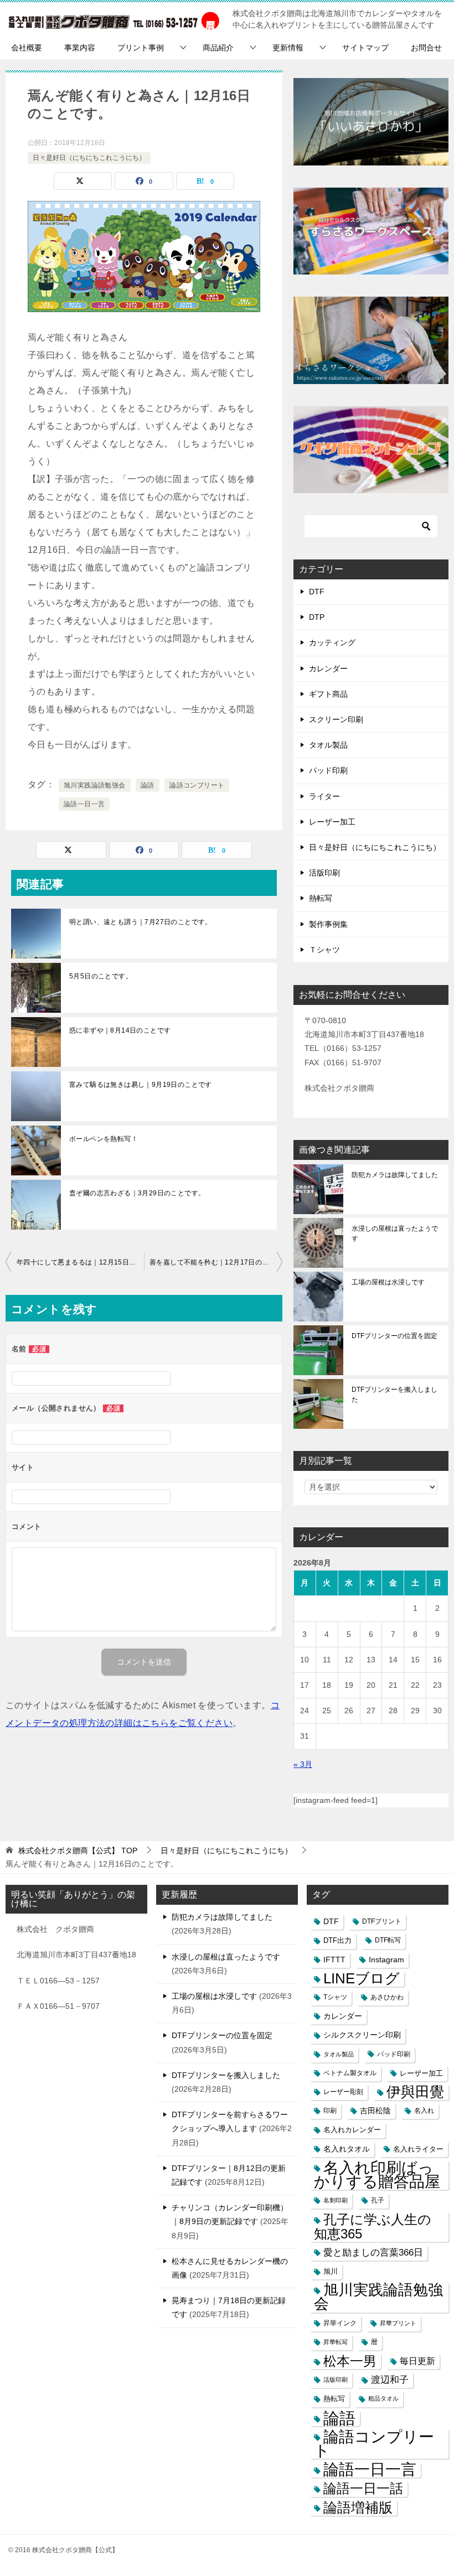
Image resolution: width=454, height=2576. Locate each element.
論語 (148, 785)
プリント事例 (141, 48)
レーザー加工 (332, 822)
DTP (317, 617)
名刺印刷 (336, 2200)
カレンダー (328, 668)
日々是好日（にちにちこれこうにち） (89, 158)
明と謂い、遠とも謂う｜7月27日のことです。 (141, 922)
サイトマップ (365, 48)
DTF (317, 592)
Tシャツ (335, 1997)
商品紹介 (218, 48)
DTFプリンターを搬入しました (394, 1395)
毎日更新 (417, 2361)
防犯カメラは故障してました (395, 1175)
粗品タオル (383, 2398)
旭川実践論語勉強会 (95, 785)
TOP (78, 1851)
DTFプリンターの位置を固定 (394, 1336)
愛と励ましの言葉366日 (373, 2253)
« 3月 (303, 1764)
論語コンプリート (197, 785)
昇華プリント (398, 2323)
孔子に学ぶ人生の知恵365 (373, 2226)
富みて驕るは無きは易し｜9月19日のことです (141, 1085)
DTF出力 (337, 1940)
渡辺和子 (390, 2380)
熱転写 (321, 898)
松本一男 (350, 2361)
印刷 (330, 2111)
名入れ (424, 2111)
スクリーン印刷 (336, 719)
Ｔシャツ (324, 950)
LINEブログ (362, 1979)
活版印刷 (324, 873)
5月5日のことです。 (101, 976)
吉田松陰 (375, 2111)
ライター (324, 796)
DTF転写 (388, 1940)
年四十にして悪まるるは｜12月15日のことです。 (80, 1262)
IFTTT (334, 1960)
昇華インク (340, 2323)
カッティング (332, 642)
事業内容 (80, 48)
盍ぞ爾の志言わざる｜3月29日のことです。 (137, 1193)
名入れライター (418, 2149)
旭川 (331, 2271)
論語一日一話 (363, 2488)
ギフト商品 (328, 694)
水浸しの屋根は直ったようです (395, 1233)
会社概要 (27, 48)
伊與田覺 (415, 2092)
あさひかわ (387, 1997)
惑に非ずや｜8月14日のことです (120, 1030)
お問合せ (426, 48)
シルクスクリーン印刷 (362, 2035)
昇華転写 (336, 2342)
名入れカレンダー (352, 2130)
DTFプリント (382, 1921)
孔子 (378, 2200)
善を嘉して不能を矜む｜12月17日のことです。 (216, 1262)
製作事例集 (328, 924)
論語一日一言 (84, 804)
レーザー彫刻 (343, 2092)
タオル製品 (328, 745)
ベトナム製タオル (350, 2073)
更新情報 (288, 48)
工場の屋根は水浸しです (388, 1282)
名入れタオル (347, 2149)
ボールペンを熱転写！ (104, 1139)
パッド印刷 (328, 770)
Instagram (386, 1960)
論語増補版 (358, 2507)
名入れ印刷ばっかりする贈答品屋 (377, 2175)
